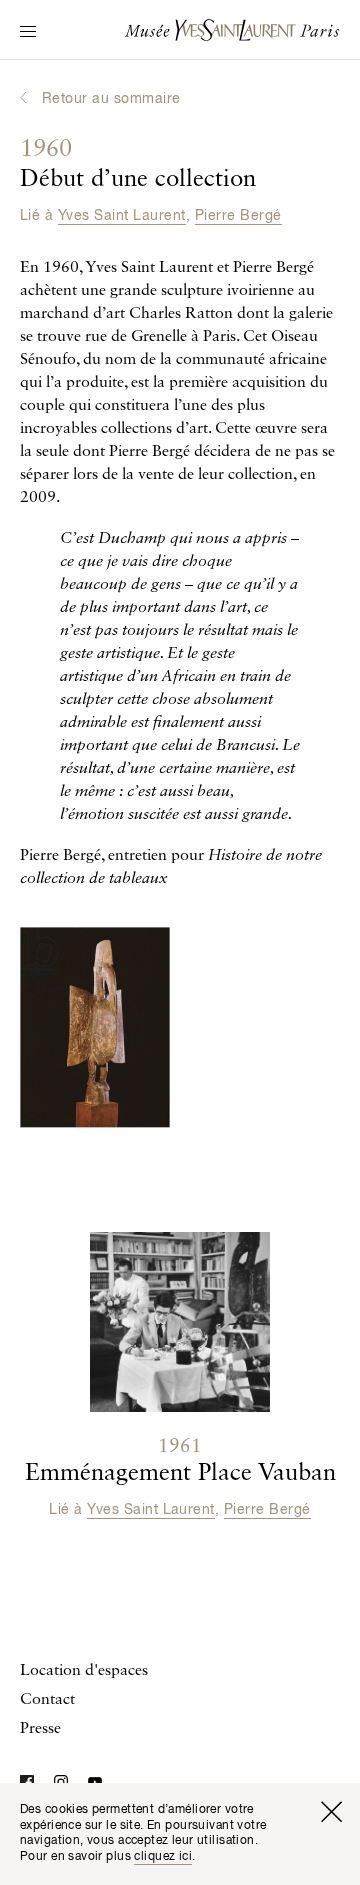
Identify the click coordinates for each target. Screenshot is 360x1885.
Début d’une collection (138, 165)
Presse (40, 1729)
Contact (47, 1700)
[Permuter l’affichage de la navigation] (28, 33)
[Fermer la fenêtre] (331, 1812)
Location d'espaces (84, 1671)
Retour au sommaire (111, 99)
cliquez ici (163, 1857)
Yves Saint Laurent (122, 216)
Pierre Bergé (238, 216)
